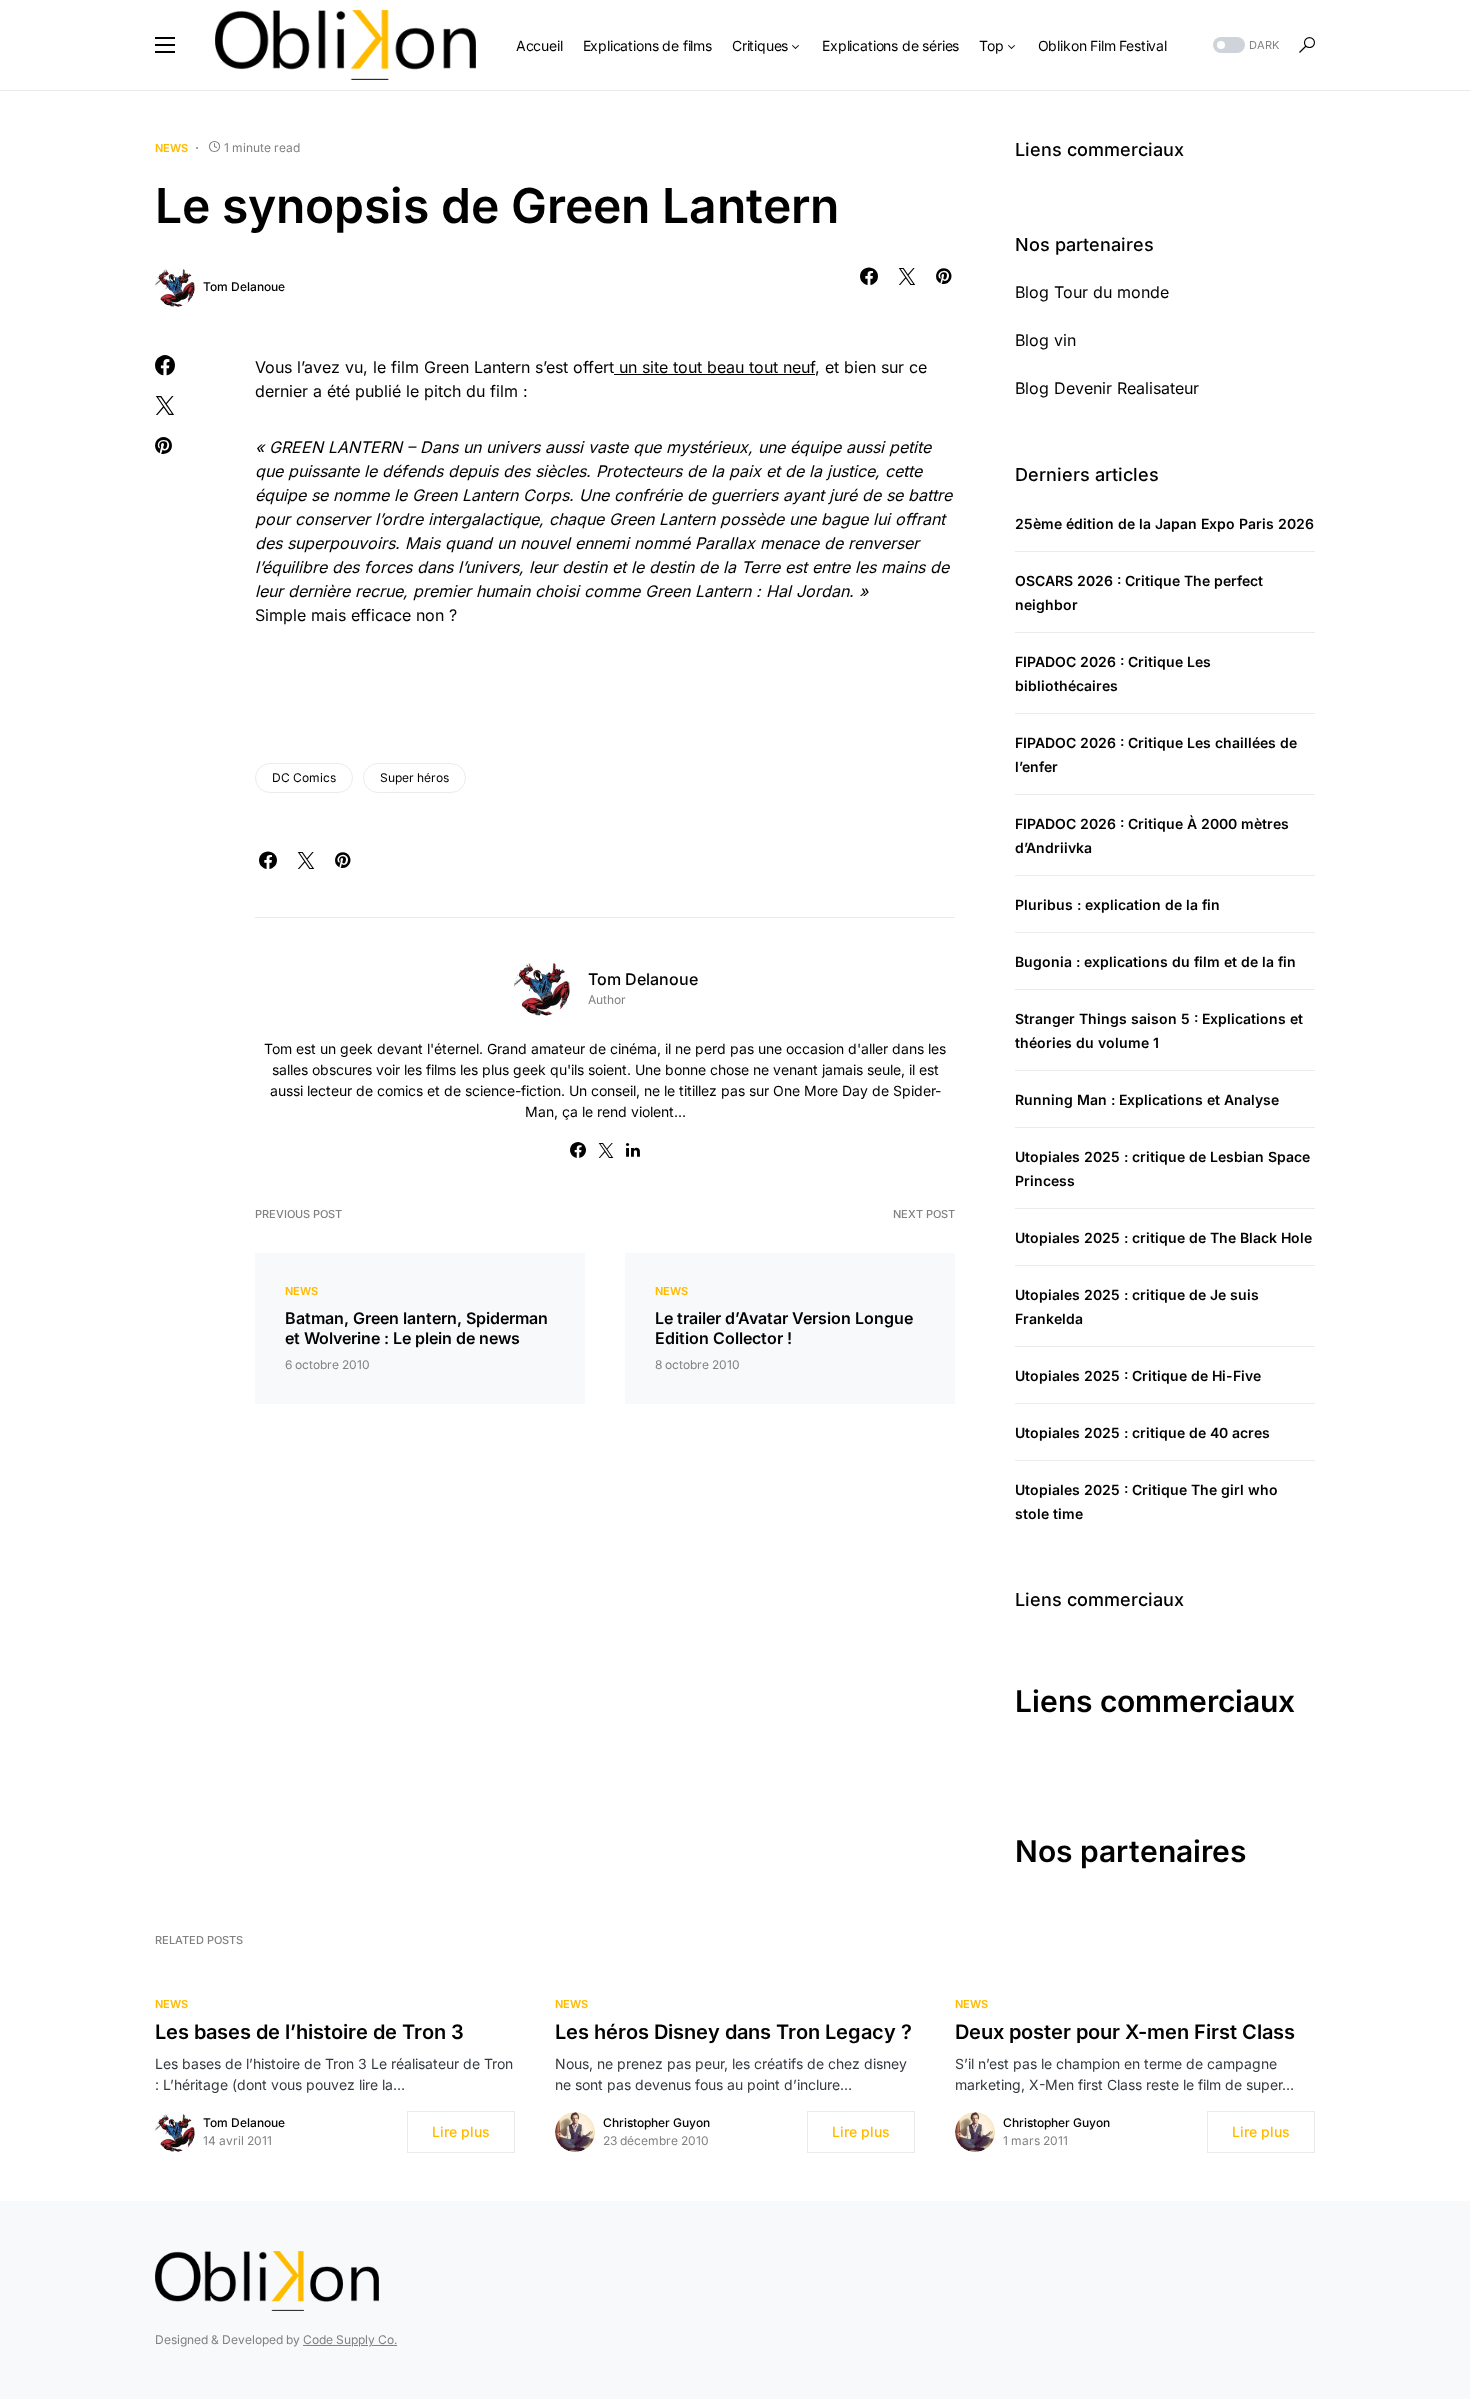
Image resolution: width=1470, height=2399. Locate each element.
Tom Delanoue (244, 286)
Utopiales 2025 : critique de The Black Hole (1163, 1237)
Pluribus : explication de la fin (1117, 904)
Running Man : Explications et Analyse (1147, 1099)
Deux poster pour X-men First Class (1125, 2032)
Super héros (414, 777)
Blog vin (1045, 340)
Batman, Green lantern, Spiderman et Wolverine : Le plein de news (416, 1328)
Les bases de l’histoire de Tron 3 (309, 2032)
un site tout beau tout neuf (714, 367)
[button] (165, 45)
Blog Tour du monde (1092, 292)
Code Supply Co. (350, 2339)
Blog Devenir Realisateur (1107, 388)
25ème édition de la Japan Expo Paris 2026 (1164, 523)
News (171, 148)
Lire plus (461, 2131)
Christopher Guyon (656, 2122)
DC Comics (304, 777)
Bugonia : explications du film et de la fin (1155, 961)
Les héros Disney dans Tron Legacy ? (733, 2032)
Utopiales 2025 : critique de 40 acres (1142, 1432)
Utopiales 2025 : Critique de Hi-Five (1138, 1375)
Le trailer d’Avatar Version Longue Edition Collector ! (784, 1328)
